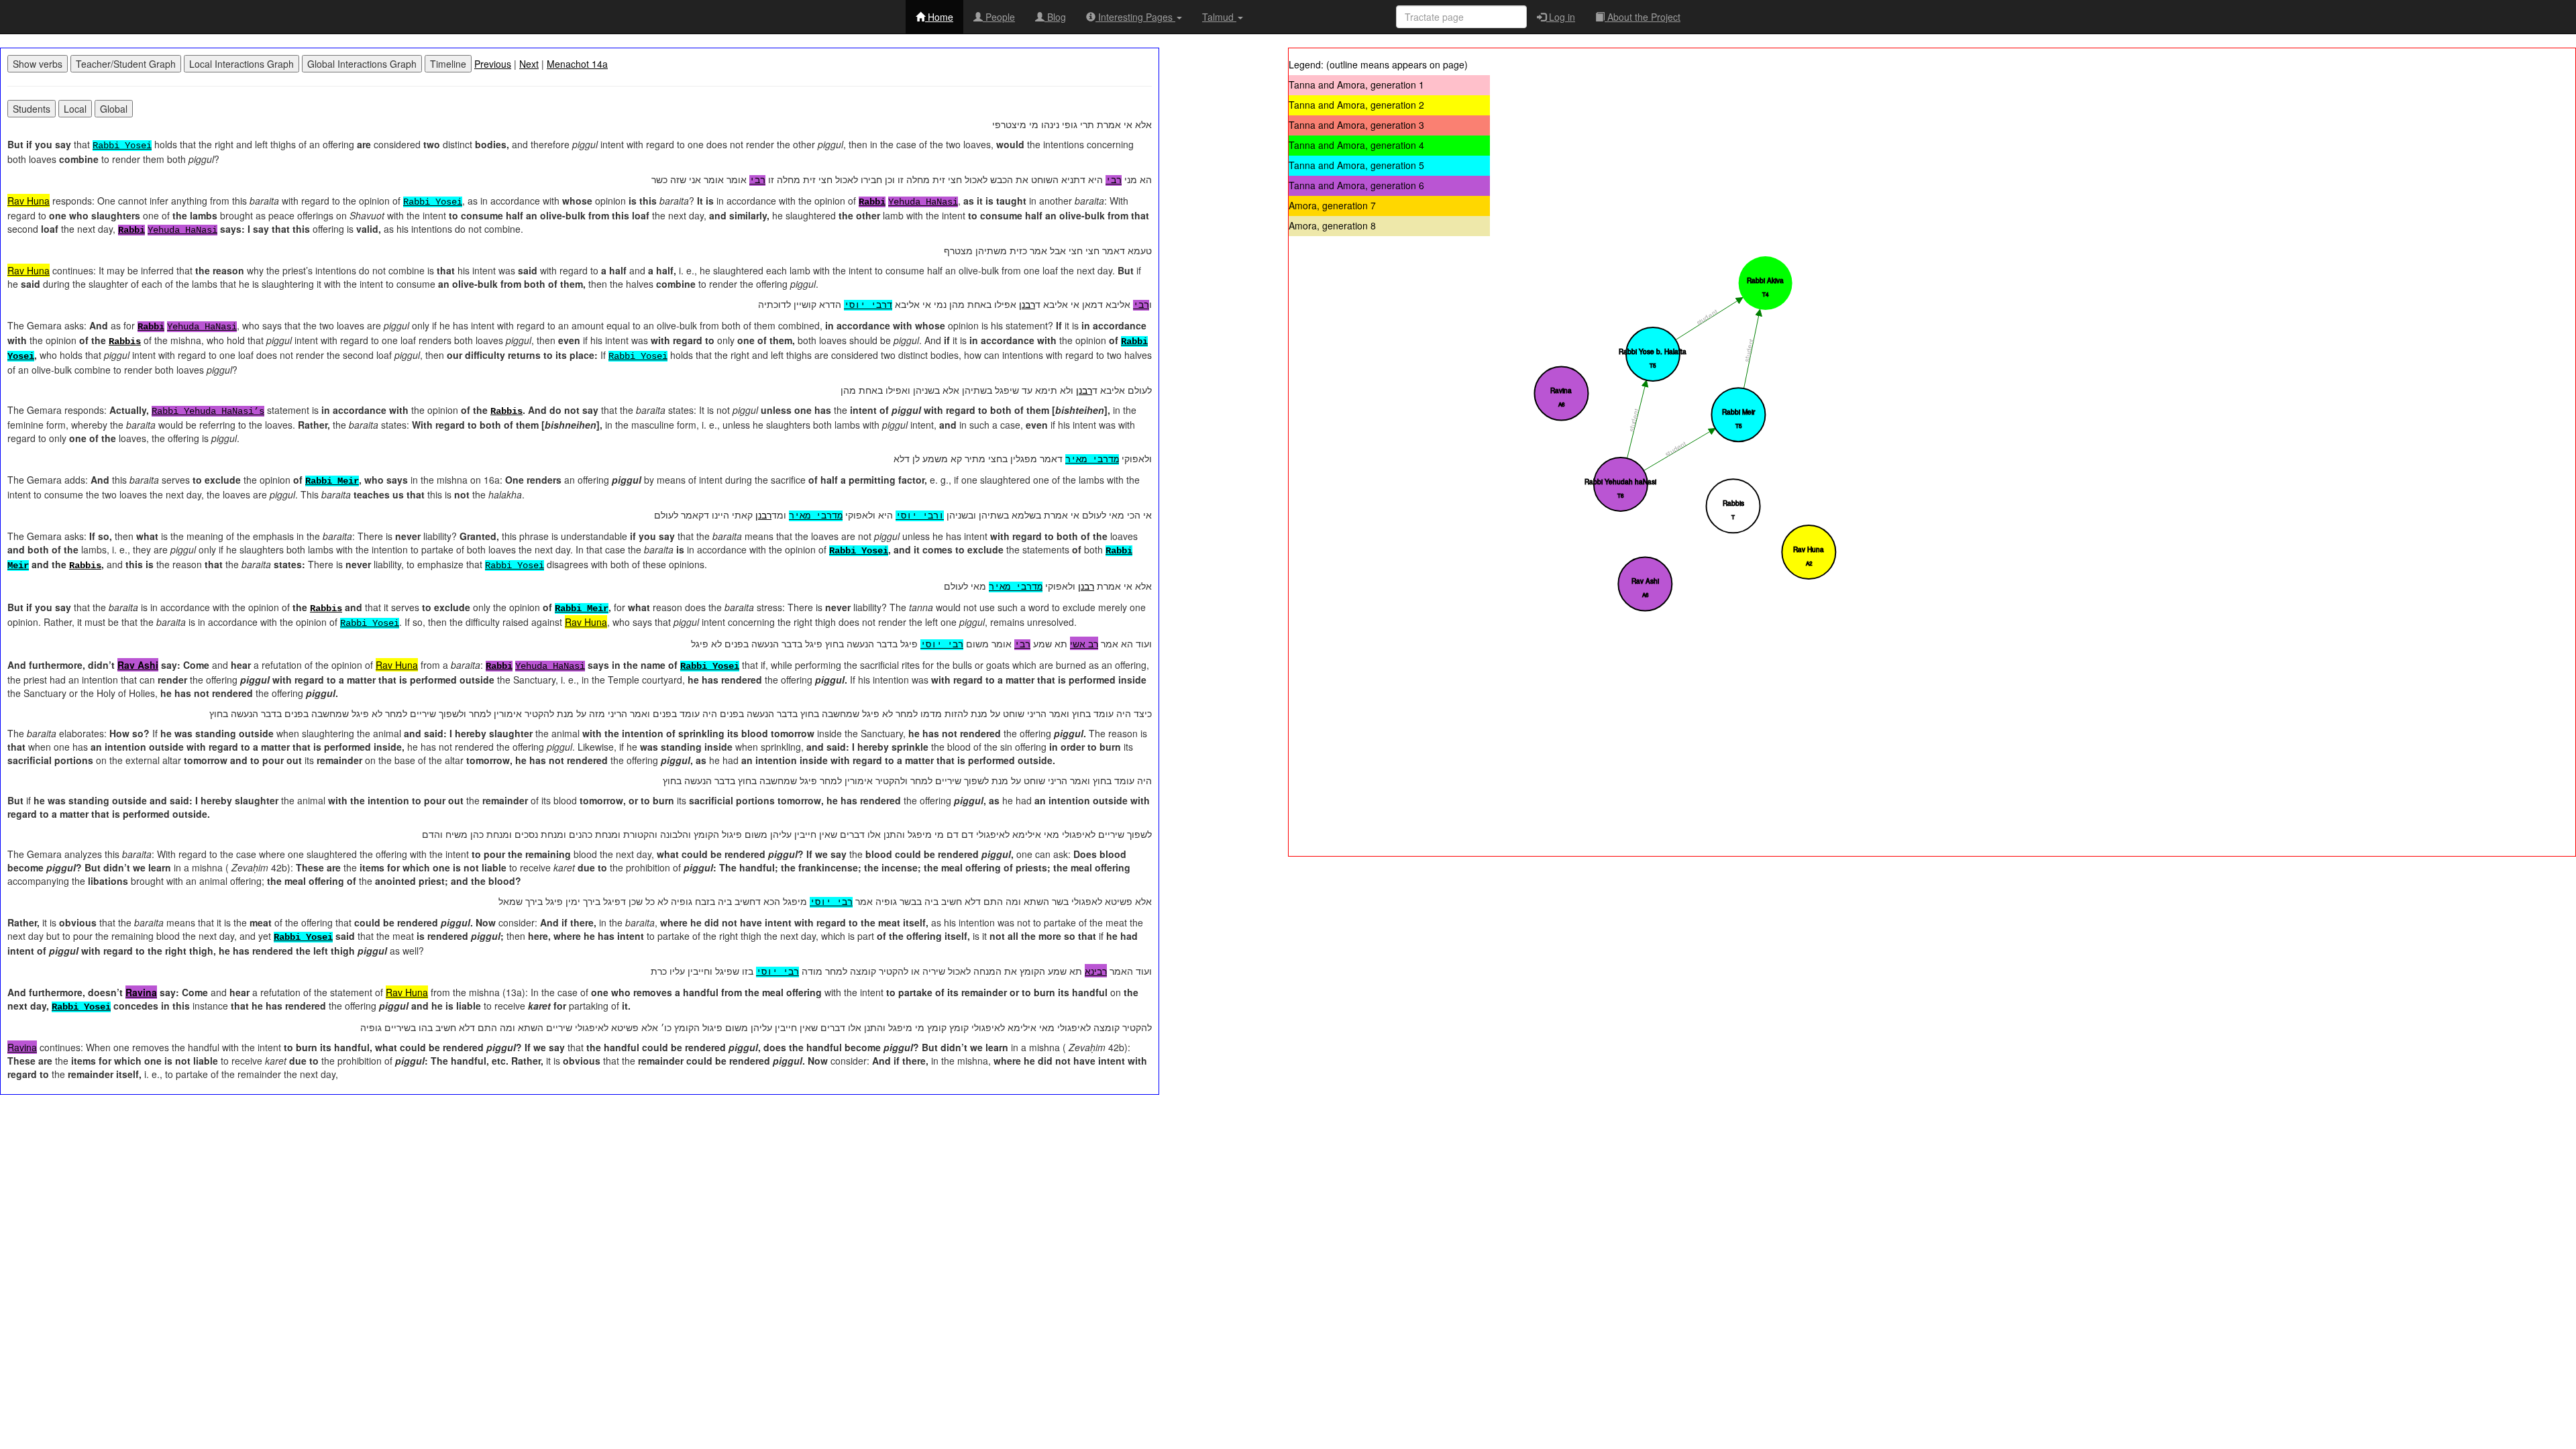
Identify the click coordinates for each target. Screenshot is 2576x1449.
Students (32, 109)
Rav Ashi (138, 665)
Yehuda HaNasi (923, 202)
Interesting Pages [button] (1135, 17)
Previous (493, 64)
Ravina (141, 992)
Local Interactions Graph (241, 64)
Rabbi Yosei (122, 146)
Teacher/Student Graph (126, 64)
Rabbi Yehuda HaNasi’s (208, 411)
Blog (1055, 17)
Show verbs (38, 64)
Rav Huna (29, 201)
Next (529, 64)
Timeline (448, 64)
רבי (1114, 180)
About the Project (1643, 17)
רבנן (1027, 304)
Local (75, 109)
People (999, 17)
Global (114, 109)
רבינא (1096, 971)
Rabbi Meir (332, 481)
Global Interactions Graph (362, 64)
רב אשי (1084, 643)
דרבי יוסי (868, 305)
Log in (1561, 17)
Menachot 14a (577, 64)
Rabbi (872, 202)
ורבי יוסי (920, 516)
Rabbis (125, 341)
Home (939, 17)
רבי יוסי (942, 645)
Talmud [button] (1219, 17)
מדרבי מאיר (1092, 460)
